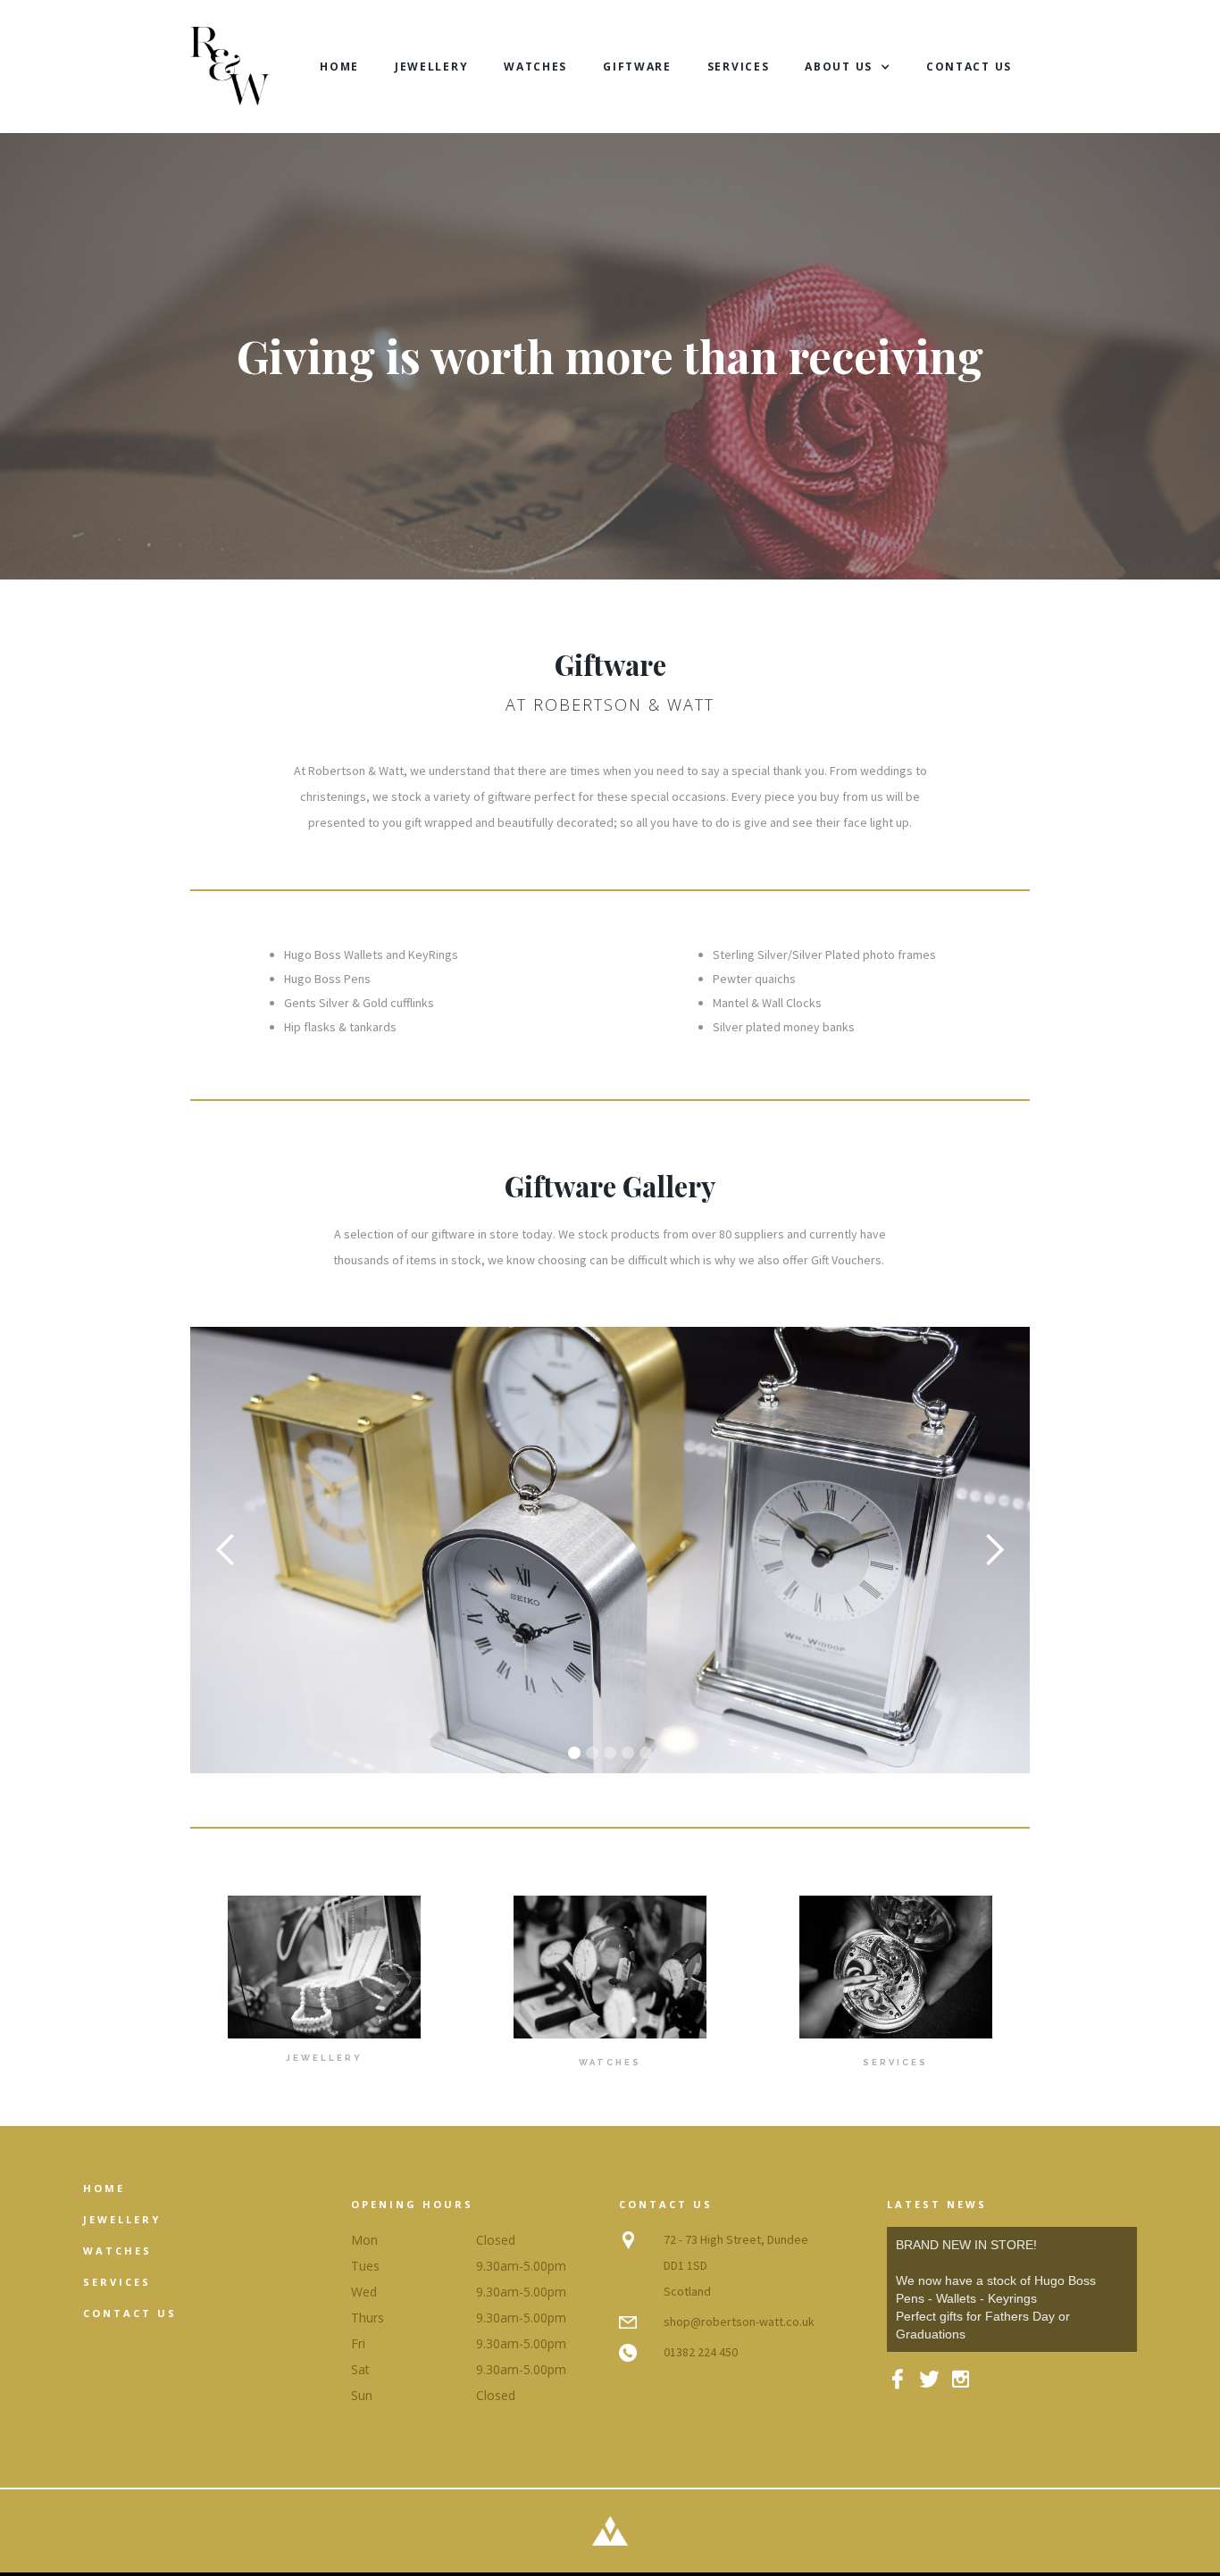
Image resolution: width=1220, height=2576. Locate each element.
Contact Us (969, 67)
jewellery (122, 2219)
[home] (230, 67)
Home (339, 67)
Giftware (637, 67)
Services (739, 67)
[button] (848, 67)
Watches (535, 67)
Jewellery (431, 67)
